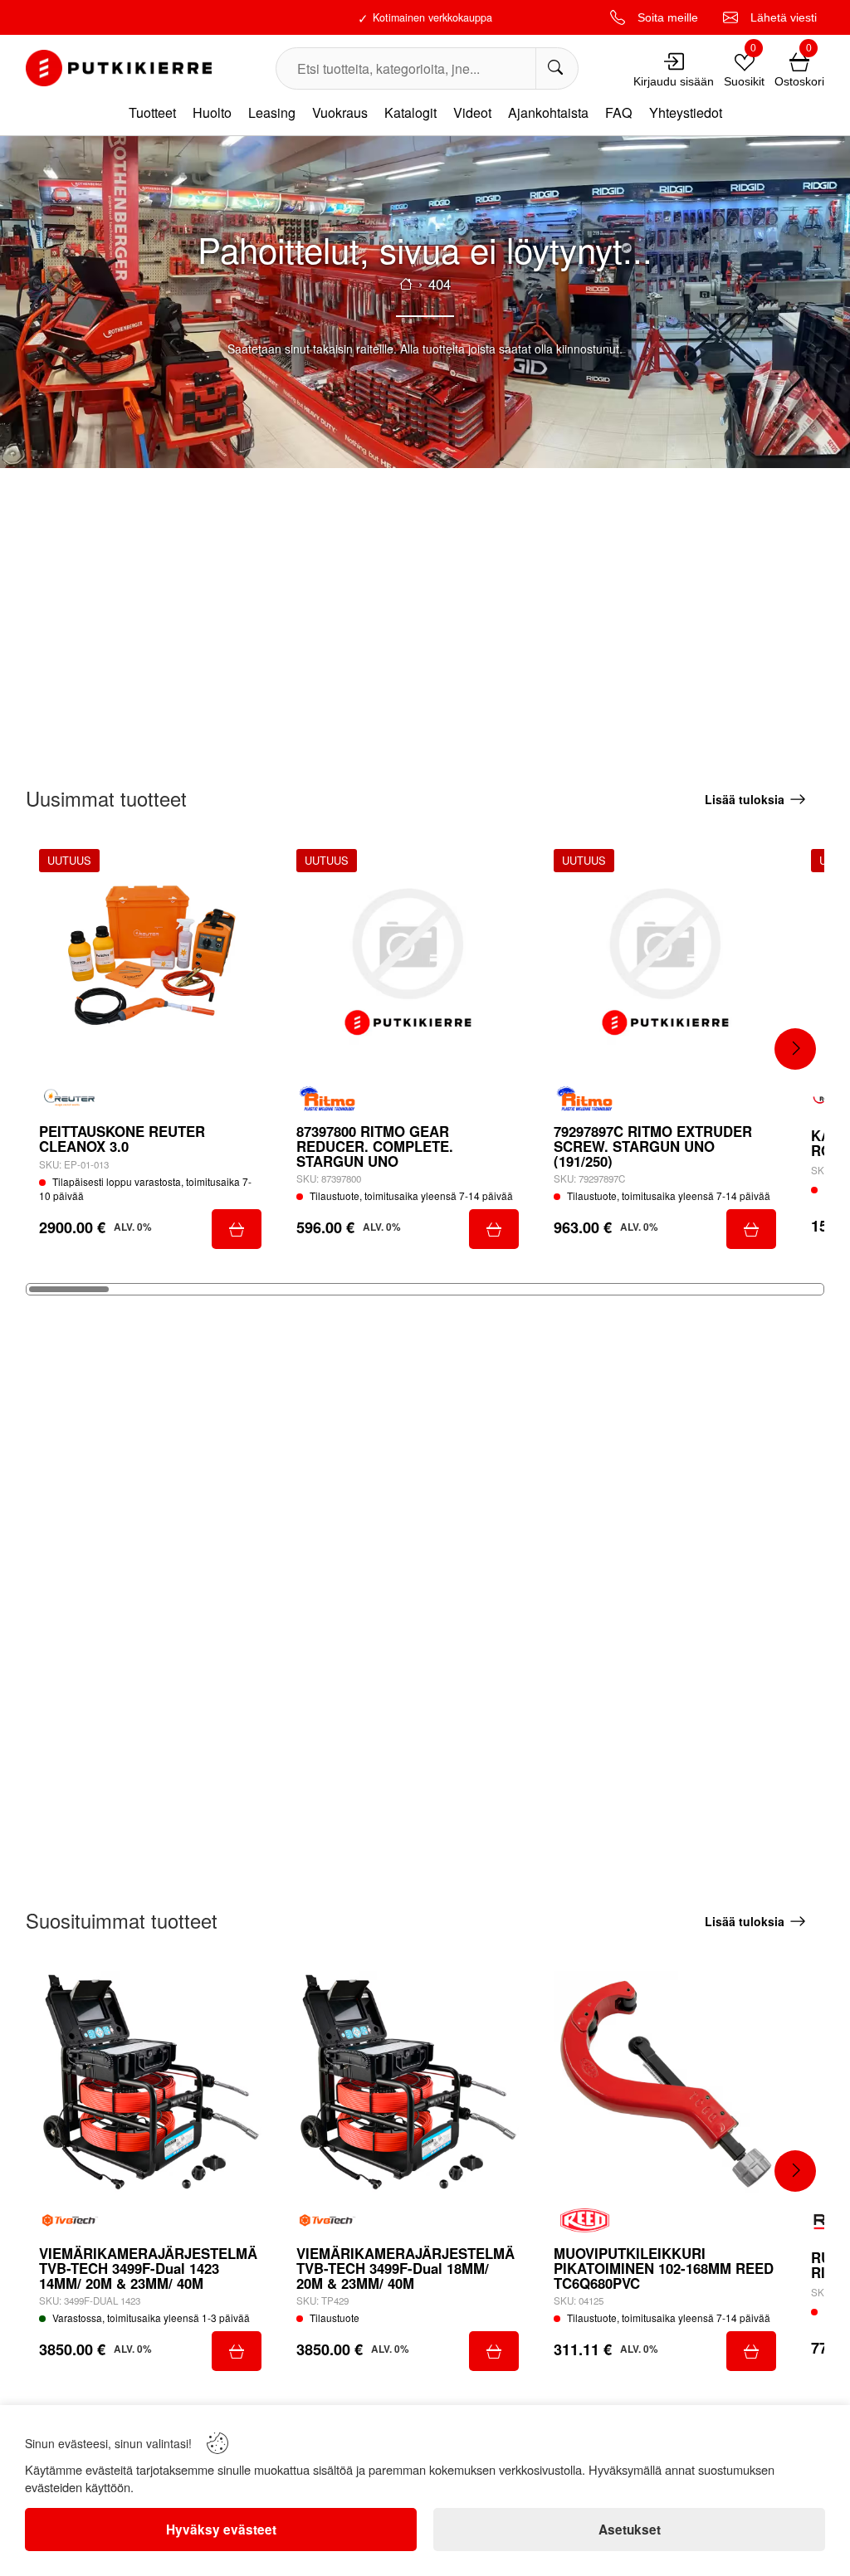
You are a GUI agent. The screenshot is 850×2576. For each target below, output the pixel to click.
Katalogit (410, 112)
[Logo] (119, 68)
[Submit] (237, 1229)
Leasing (272, 112)
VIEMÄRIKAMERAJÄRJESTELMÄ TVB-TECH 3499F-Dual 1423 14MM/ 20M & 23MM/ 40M (148, 2269)
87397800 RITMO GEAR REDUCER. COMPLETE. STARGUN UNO (375, 1147)
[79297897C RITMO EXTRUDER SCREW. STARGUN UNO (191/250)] (665, 960)
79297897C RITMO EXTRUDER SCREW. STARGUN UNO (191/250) (653, 1147)
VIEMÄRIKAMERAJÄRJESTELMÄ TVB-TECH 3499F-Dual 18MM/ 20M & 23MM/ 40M (405, 2269)
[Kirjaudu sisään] (674, 61)
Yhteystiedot (686, 112)
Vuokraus (340, 112)
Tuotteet (152, 112)
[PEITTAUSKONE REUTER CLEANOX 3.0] (150, 960)
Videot (472, 112)
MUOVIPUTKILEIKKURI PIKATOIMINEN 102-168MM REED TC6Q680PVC (664, 2269)
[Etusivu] (406, 284)
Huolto (212, 112)
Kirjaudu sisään (674, 81)
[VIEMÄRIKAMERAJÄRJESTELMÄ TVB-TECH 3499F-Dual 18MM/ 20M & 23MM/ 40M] (408, 2082)
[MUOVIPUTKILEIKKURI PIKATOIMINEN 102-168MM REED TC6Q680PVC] (665, 2082)
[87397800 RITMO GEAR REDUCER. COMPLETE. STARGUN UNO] (408, 960)
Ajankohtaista (548, 112)
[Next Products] (795, 1049)
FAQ (619, 112)
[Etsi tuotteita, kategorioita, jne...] (557, 68)
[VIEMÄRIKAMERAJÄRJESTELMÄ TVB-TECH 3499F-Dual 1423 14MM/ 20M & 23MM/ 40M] (150, 2082)
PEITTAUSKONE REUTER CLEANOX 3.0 (122, 1139)
